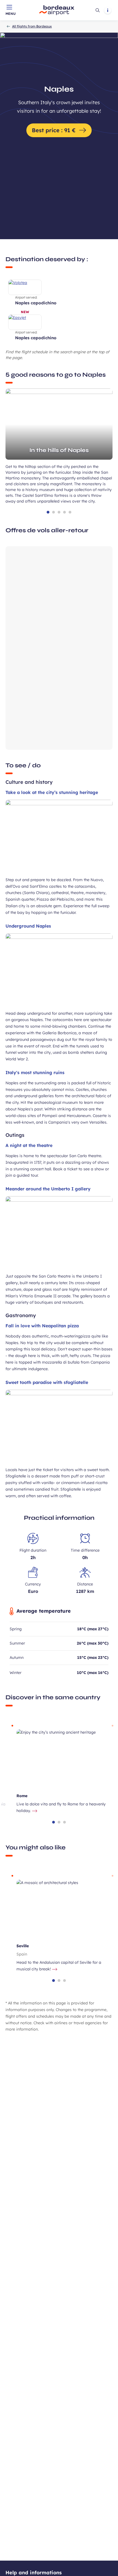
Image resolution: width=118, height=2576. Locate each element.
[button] (48, 512)
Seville (23, 1946)
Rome (22, 1796)
